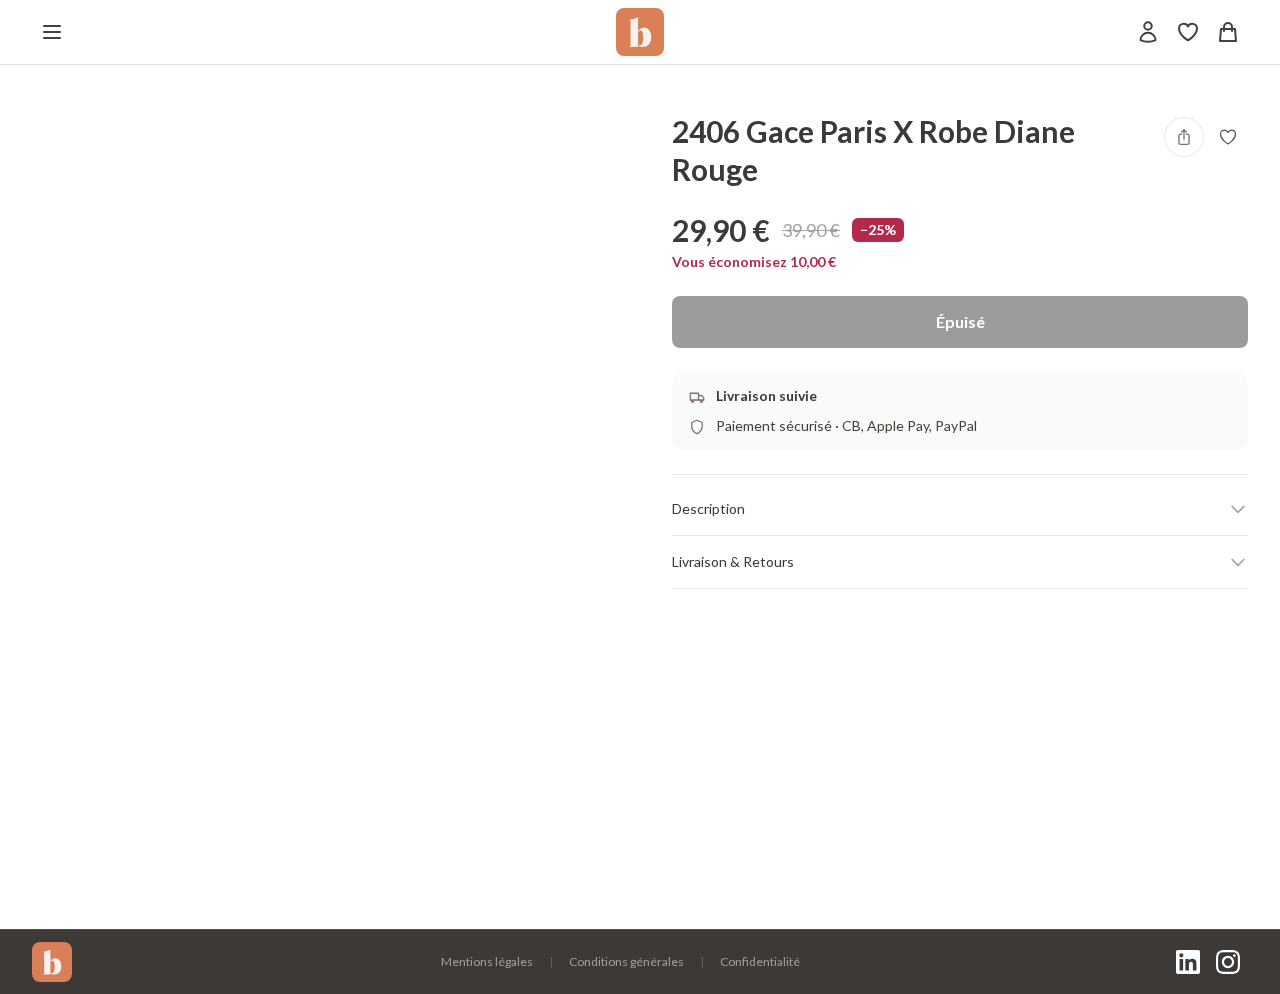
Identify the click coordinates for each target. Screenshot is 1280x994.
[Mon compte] (1148, 32)
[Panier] (1228, 32)
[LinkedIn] (1188, 962)
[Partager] (1184, 137)
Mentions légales (487, 961)
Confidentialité (760, 961)
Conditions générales (626, 961)
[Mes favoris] (1188, 32)
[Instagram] (1228, 962)
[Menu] (52, 32)
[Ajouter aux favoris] (1228, 137)
